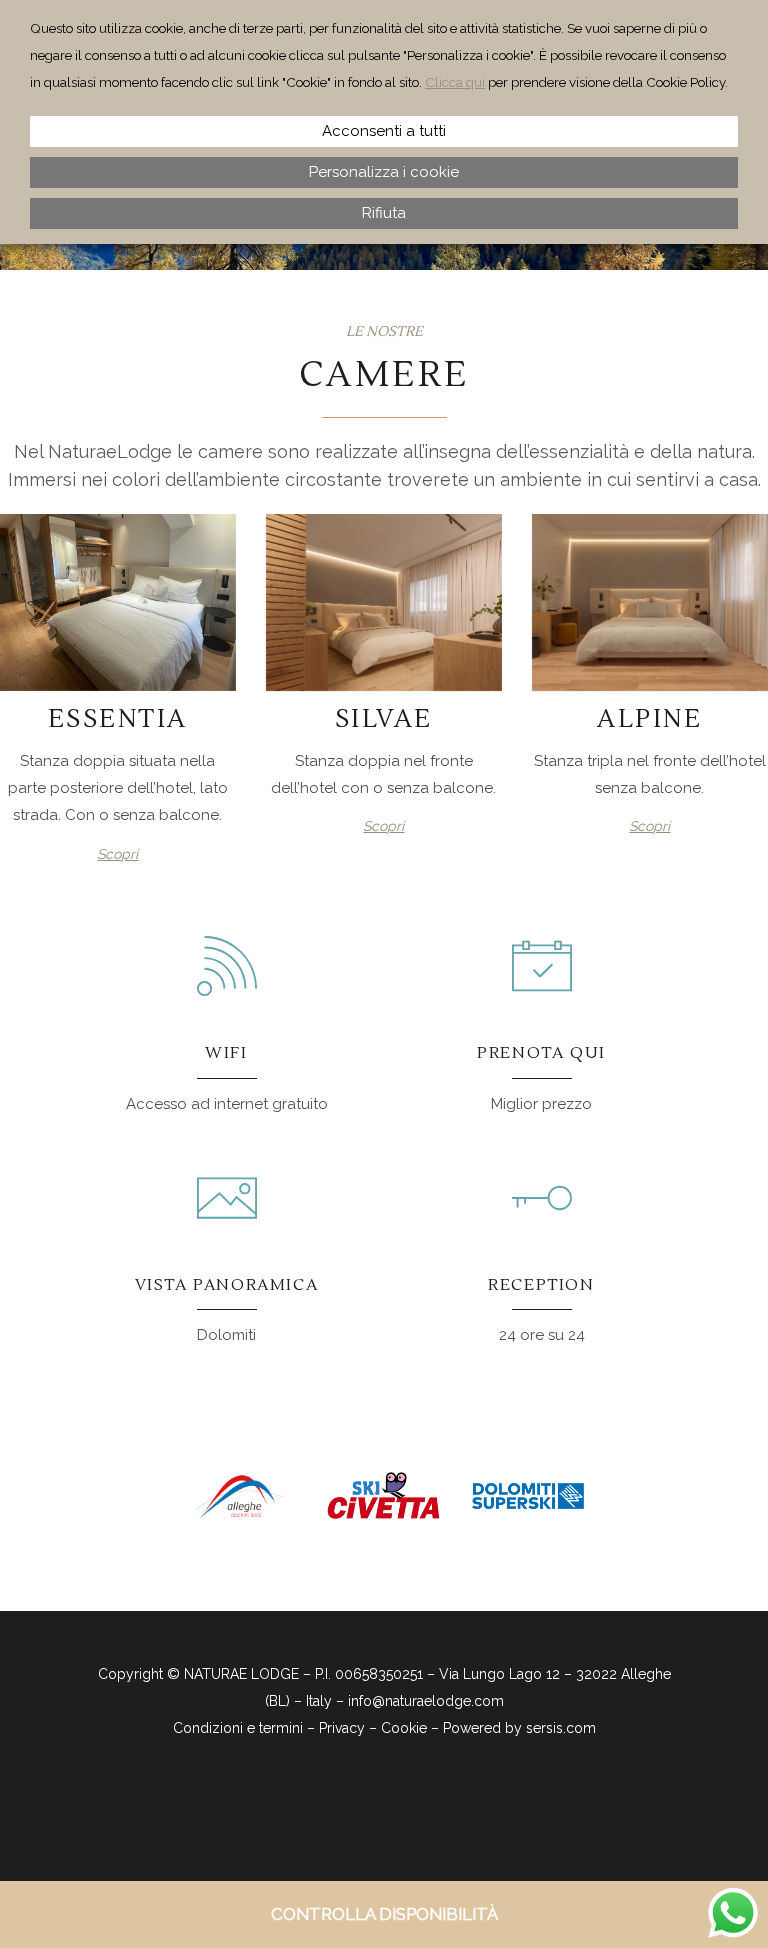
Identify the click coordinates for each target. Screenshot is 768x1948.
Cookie (404, 1728)
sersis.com (561, 1728)
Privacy (342, 1728)
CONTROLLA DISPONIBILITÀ (384, 1914)
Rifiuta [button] (384, 213)
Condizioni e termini (238, 1728)
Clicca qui (455, 82)
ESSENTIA (118, 719)
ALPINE (649, 719)
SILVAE (384, 719)
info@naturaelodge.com (426, 1701)
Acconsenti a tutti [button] (384, 131)
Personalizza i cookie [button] (384, 172)
